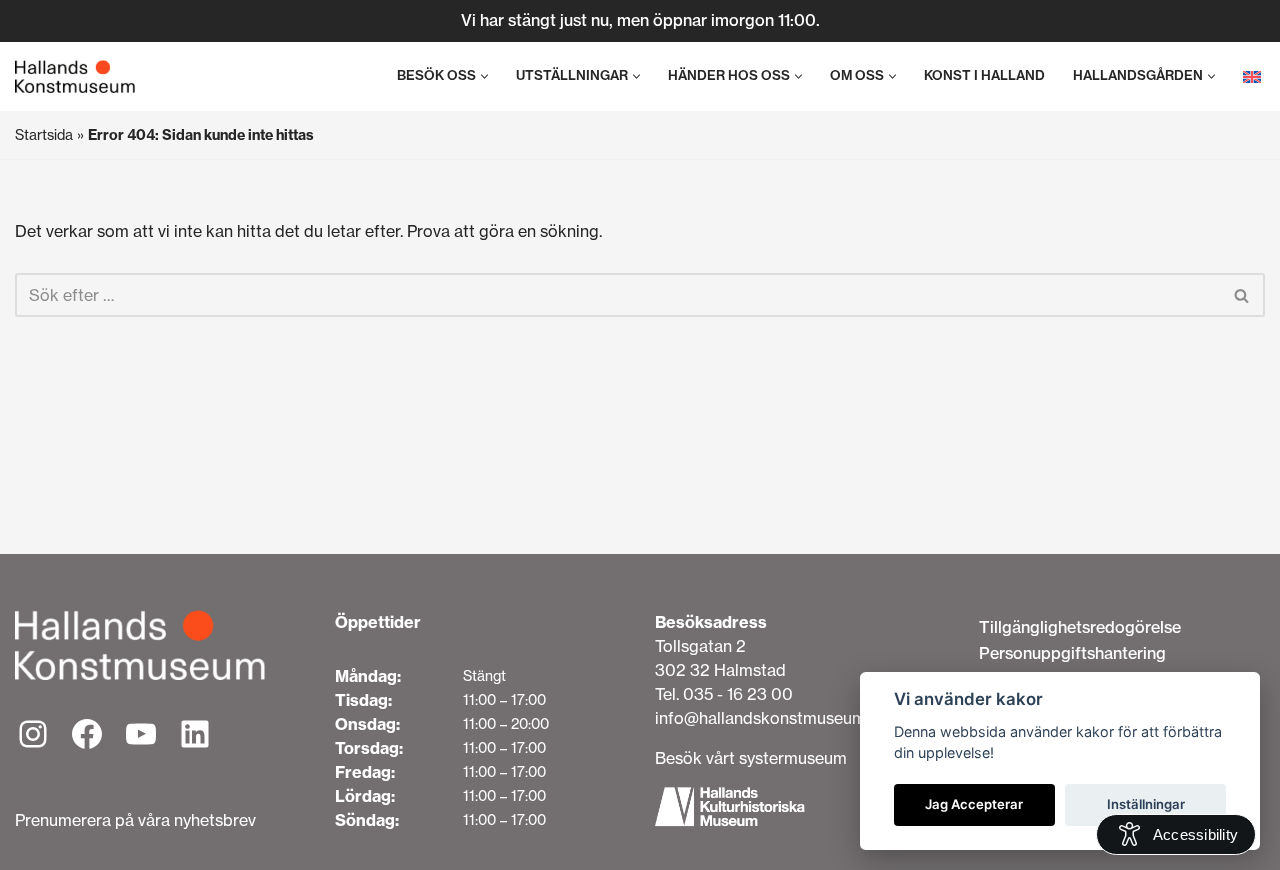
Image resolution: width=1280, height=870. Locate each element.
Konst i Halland (984, 75)
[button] (484, 76)
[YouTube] (141, 734)
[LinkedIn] (195, 734)
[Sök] (1242, 295)
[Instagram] (33, 734)
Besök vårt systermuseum (751, 758)
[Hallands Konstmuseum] (75, 77)
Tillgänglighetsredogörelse (1080, 627)
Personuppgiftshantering (1072, 653)
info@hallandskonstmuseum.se (770, 718)
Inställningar (1146, 804)
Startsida (44, 135)
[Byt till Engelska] (1252, 76)
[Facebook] (87, 734)
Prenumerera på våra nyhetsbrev (135, 820)
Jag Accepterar (974, 804)
